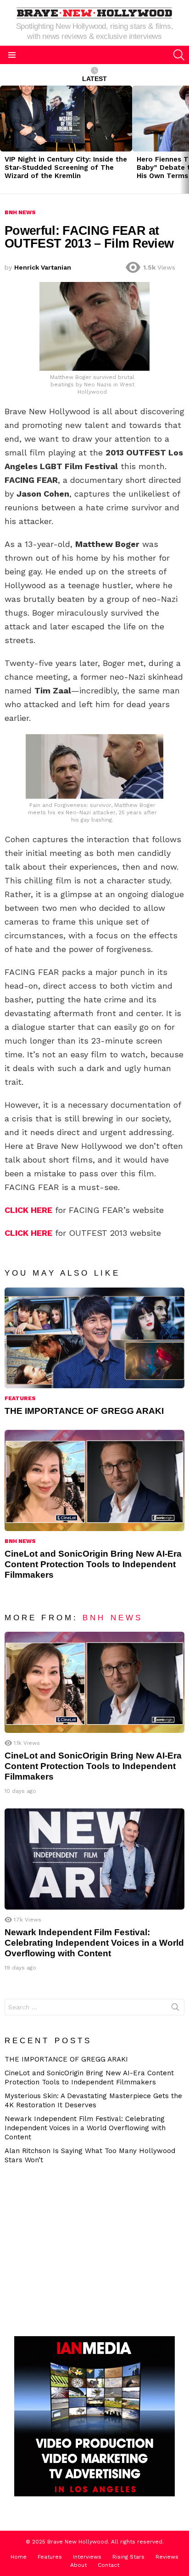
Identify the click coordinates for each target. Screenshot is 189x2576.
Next (184, 140)
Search (175, 2009)
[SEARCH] (179, 55)
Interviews (87, 2557)
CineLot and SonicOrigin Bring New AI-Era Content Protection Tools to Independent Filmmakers (93, 1564)
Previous (5, 140)
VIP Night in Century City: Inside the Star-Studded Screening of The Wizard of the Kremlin (66, 168)
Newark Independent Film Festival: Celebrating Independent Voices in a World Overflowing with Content (94, 1943)
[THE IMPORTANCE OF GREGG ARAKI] (94, 1338)
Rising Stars (128, 2557)
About (78, 2565)
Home (19, 2557)
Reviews (167, 2557)
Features (20, 1398)
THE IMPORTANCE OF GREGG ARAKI (84, 1411)
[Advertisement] (85, 2249)
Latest (94, 79)
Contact (108, 2565)
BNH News (20, 1541)
